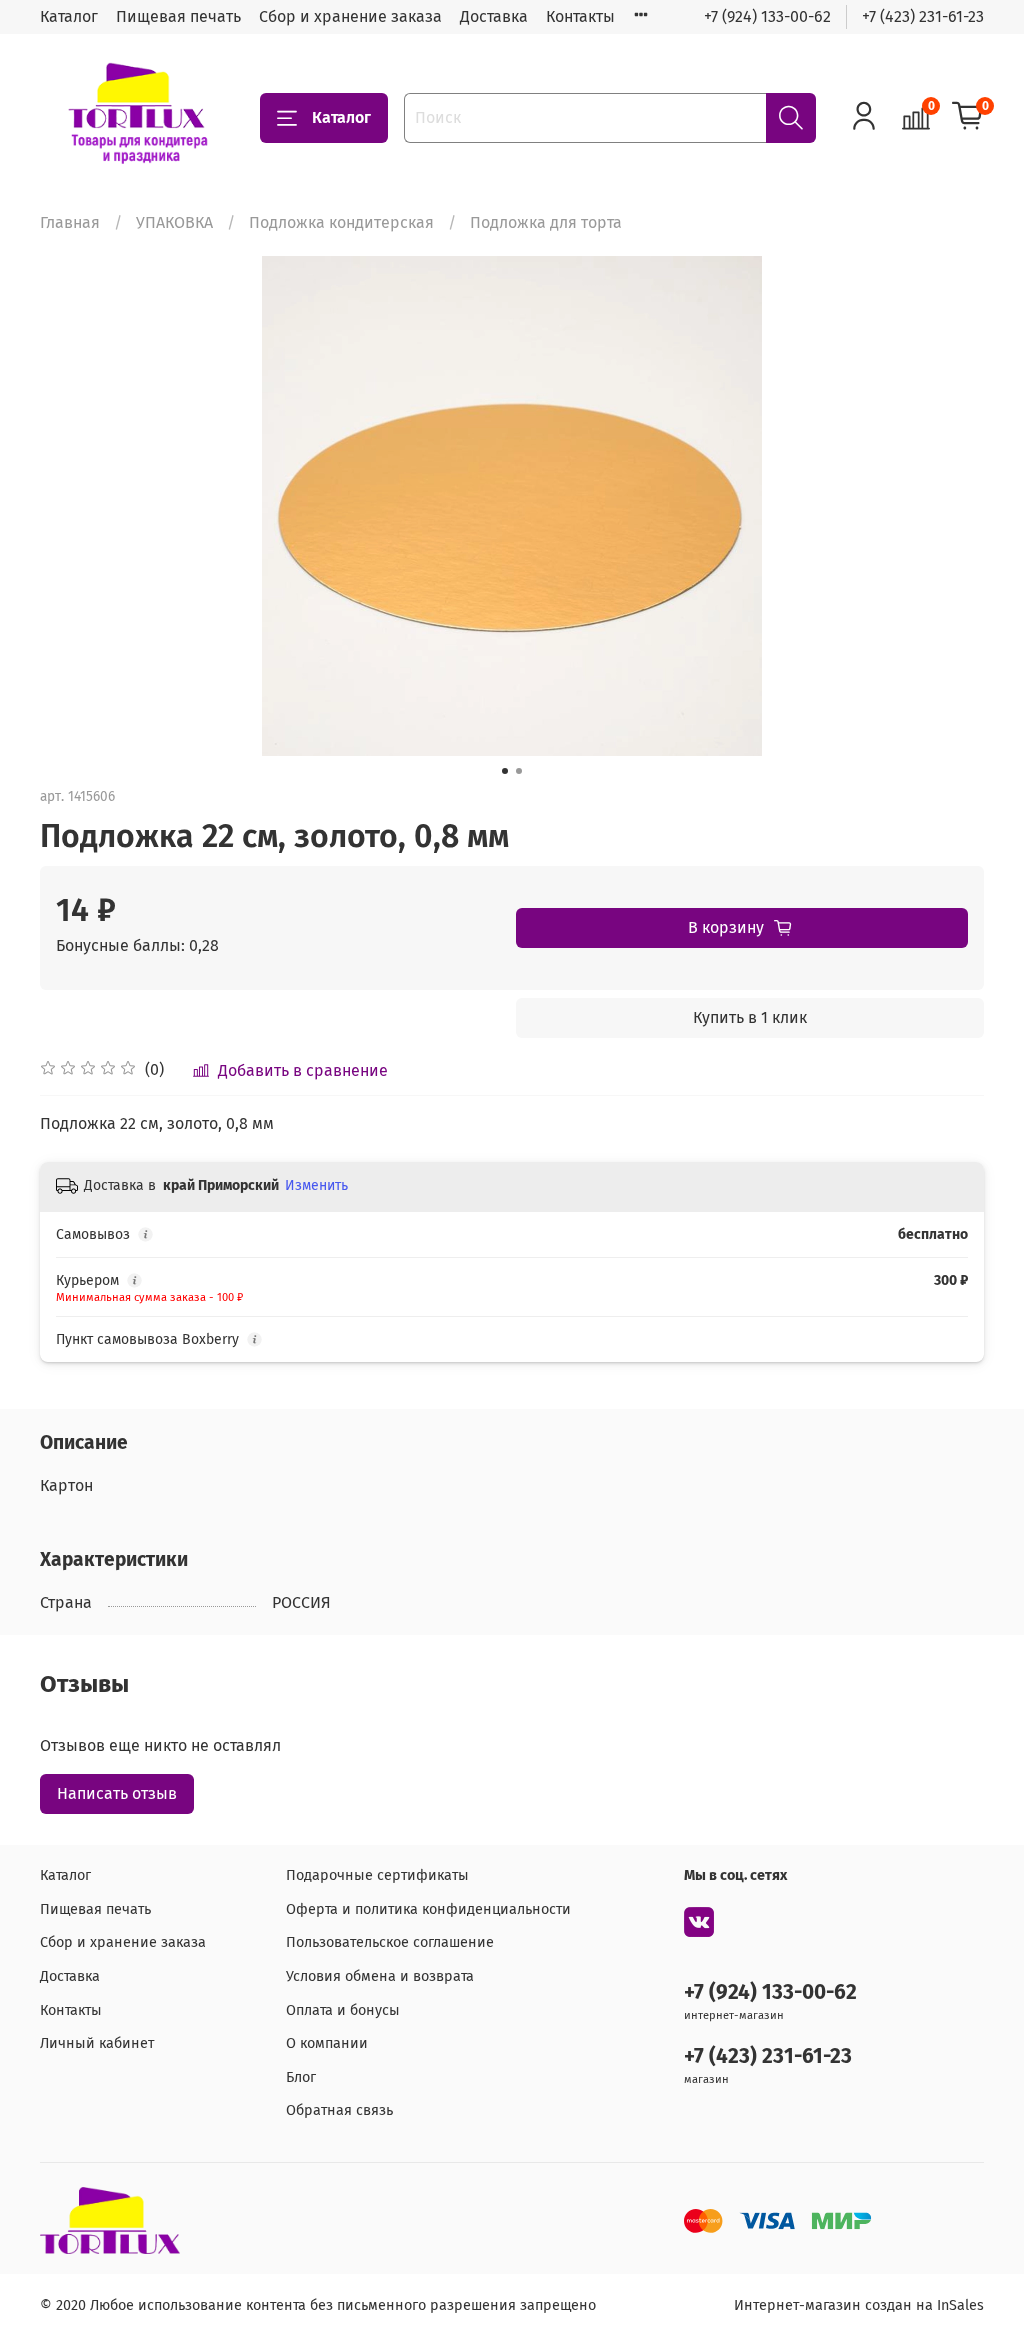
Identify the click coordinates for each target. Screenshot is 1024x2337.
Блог (301, 2077)
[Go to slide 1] (505, 771)
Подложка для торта (546, 222)
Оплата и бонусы (343, 2010)
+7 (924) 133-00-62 (767, 16)
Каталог (69, 16)
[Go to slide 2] (519, 771)
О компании (327, 2043)
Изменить (316, 1185)
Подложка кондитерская (341, 222)
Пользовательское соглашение (390, 1942)
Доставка (494, 16)
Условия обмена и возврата (380, 1976)
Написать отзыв (117, 1793)
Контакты (580, 16)
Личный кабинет (97, 2043)
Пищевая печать (178, 16)
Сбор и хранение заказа (350, 16)
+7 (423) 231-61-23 (923, 16)
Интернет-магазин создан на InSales (859, 2305)
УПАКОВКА (174, 222)
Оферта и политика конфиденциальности (428, 1909)
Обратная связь (339, 2110)
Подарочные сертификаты (377, 1875)
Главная (70, 222)
